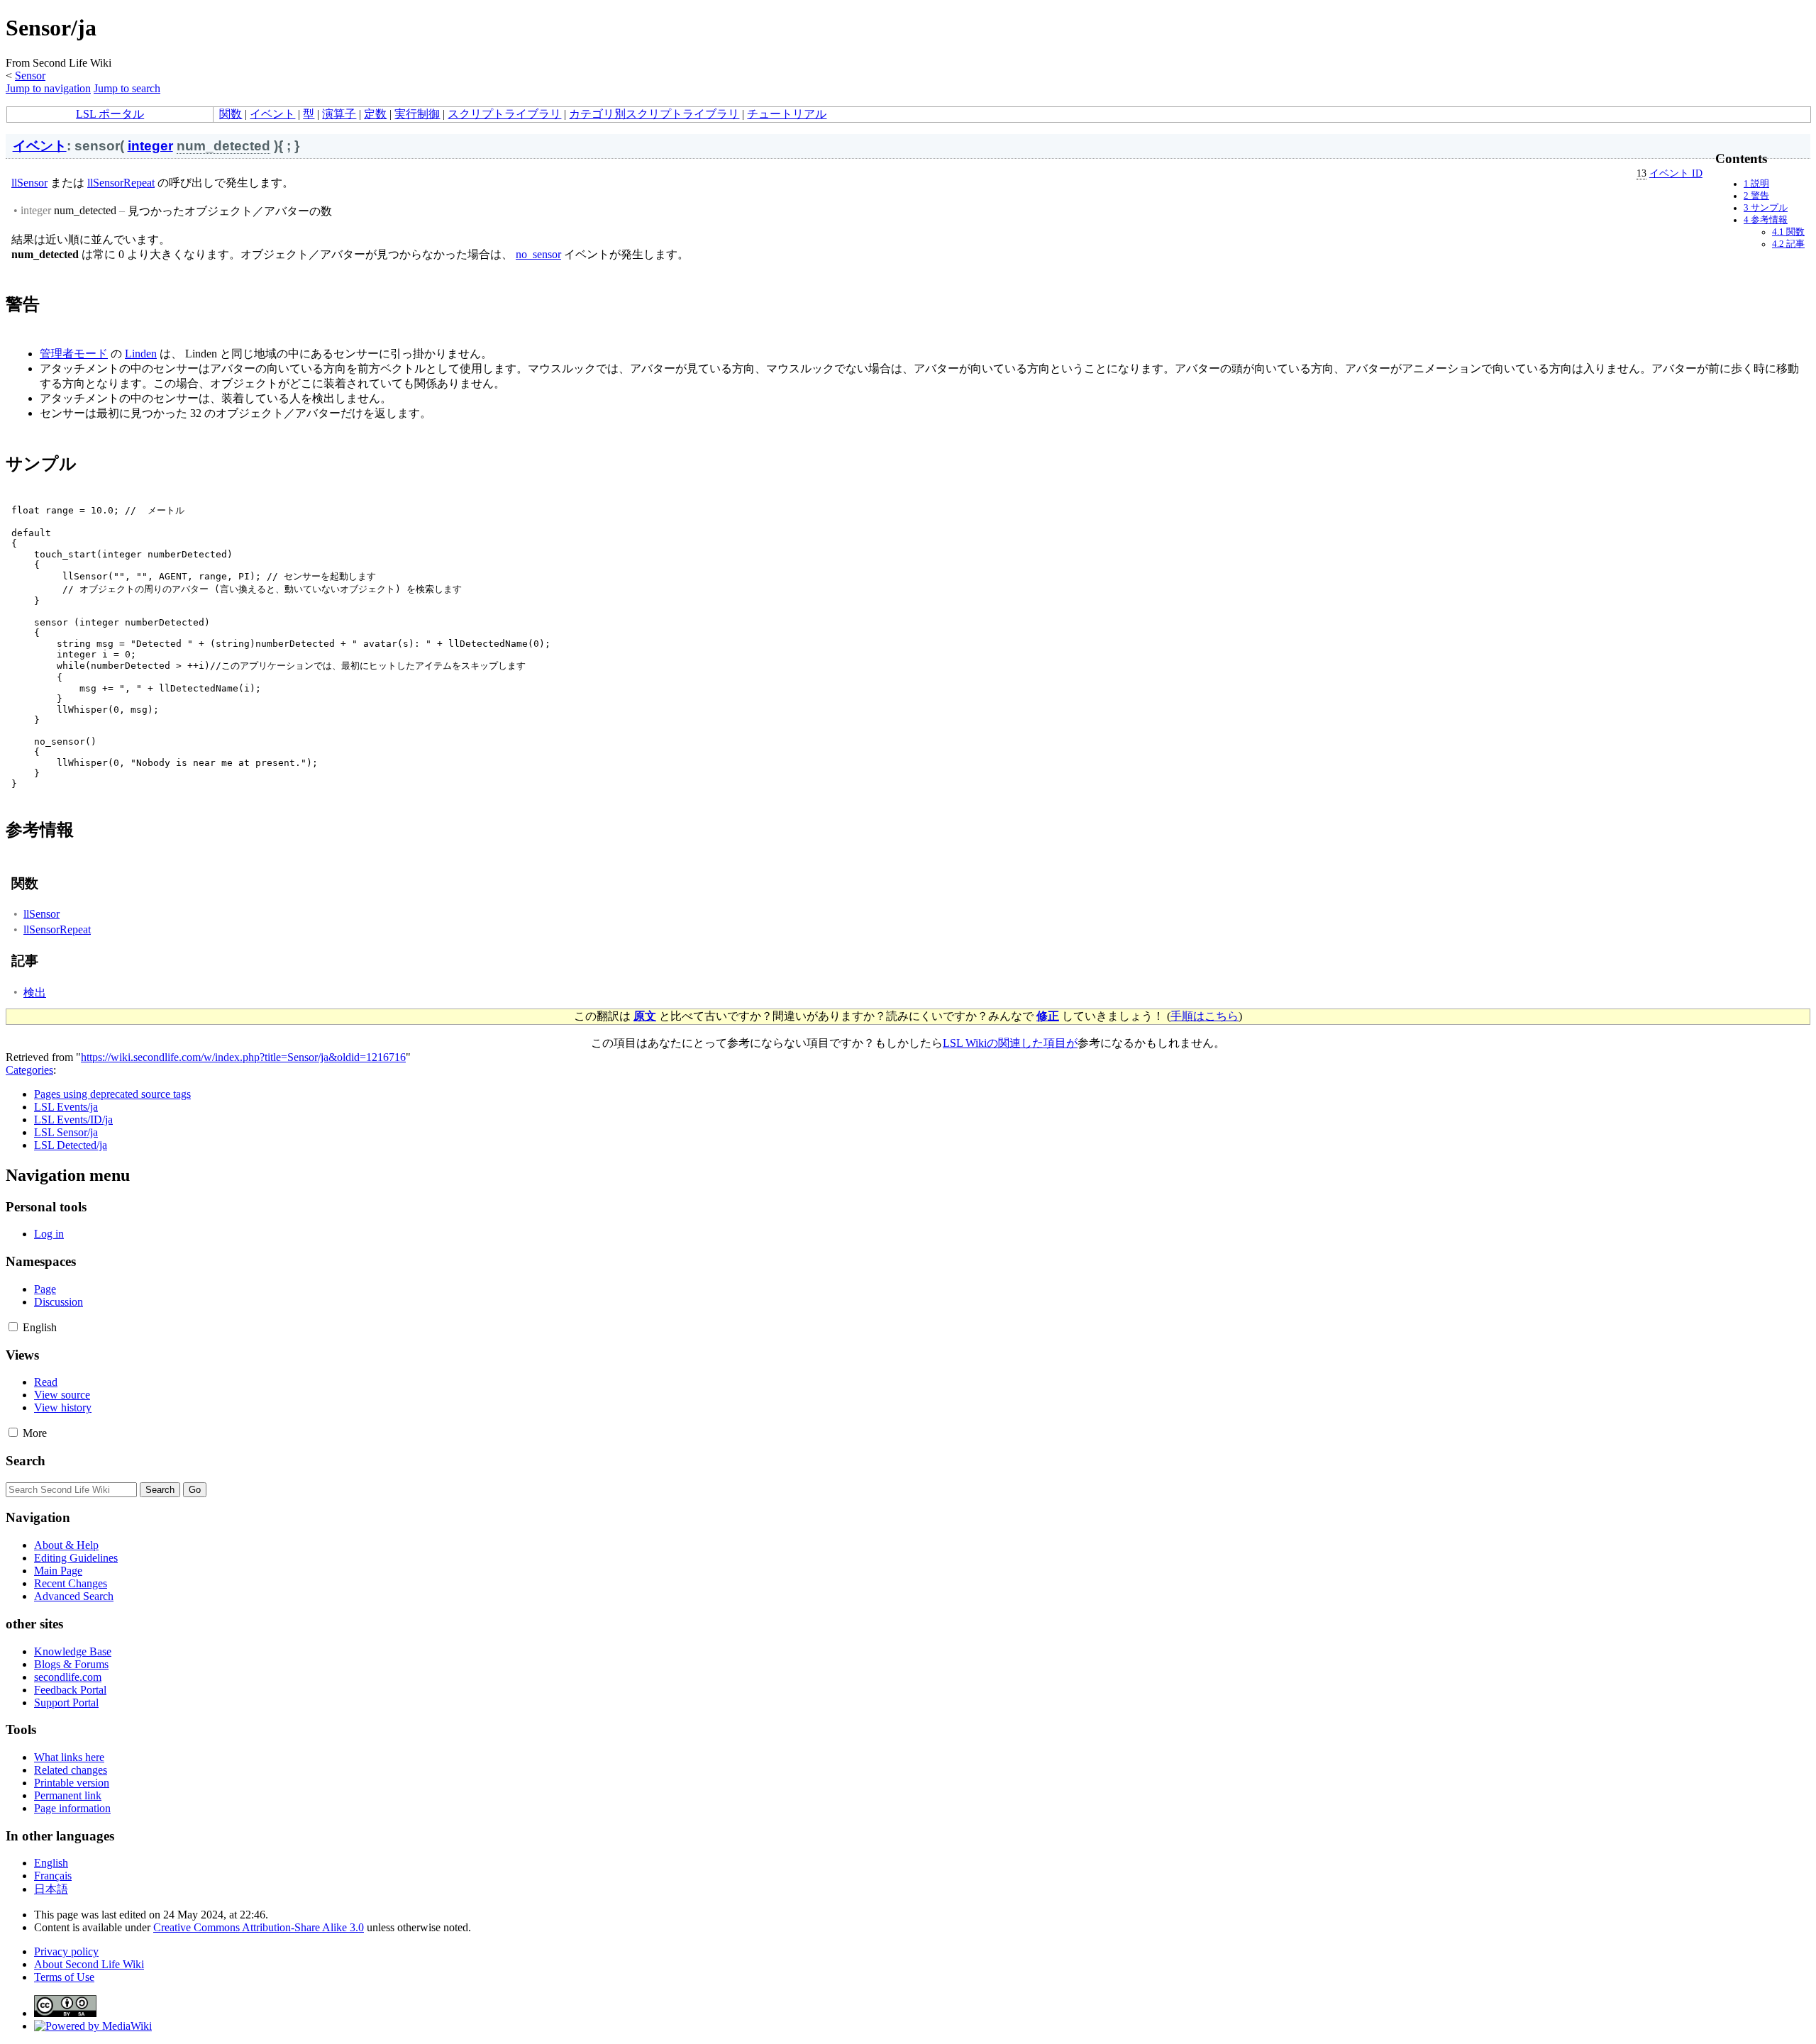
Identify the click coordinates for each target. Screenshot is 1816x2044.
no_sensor (538, 254)
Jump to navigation (48, 88)
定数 (375, 114)
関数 (231, 114)
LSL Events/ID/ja (73, 1120)
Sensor (30, 76)
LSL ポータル (110, 114)
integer (150, 146)
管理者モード (74, 354)
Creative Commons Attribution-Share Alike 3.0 (259, 1927)
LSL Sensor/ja (66, 1132)
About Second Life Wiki (89, 1964)
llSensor (29, 183)
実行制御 (417, 114)
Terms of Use (64, 1977)
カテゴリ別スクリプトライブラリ (654, 114)
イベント (272, 114)
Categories (29, 1070)
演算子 (339, 114)
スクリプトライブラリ (504, 114)
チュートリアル (787, 114)
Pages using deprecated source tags (112, 1094)
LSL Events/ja (66, 1107)
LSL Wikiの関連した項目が (1010, 1043)
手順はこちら (1205, 1016)
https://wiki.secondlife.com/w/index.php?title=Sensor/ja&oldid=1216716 (243, 1057)
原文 (645, 1016)
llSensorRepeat (121, 183)
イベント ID (1676, 173)
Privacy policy (66, 1951)
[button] (13, 1327)
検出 (35, 993)
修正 (1048, 1016)
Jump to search (127, 88)
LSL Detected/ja (71, 1145)
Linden (141, 354)
